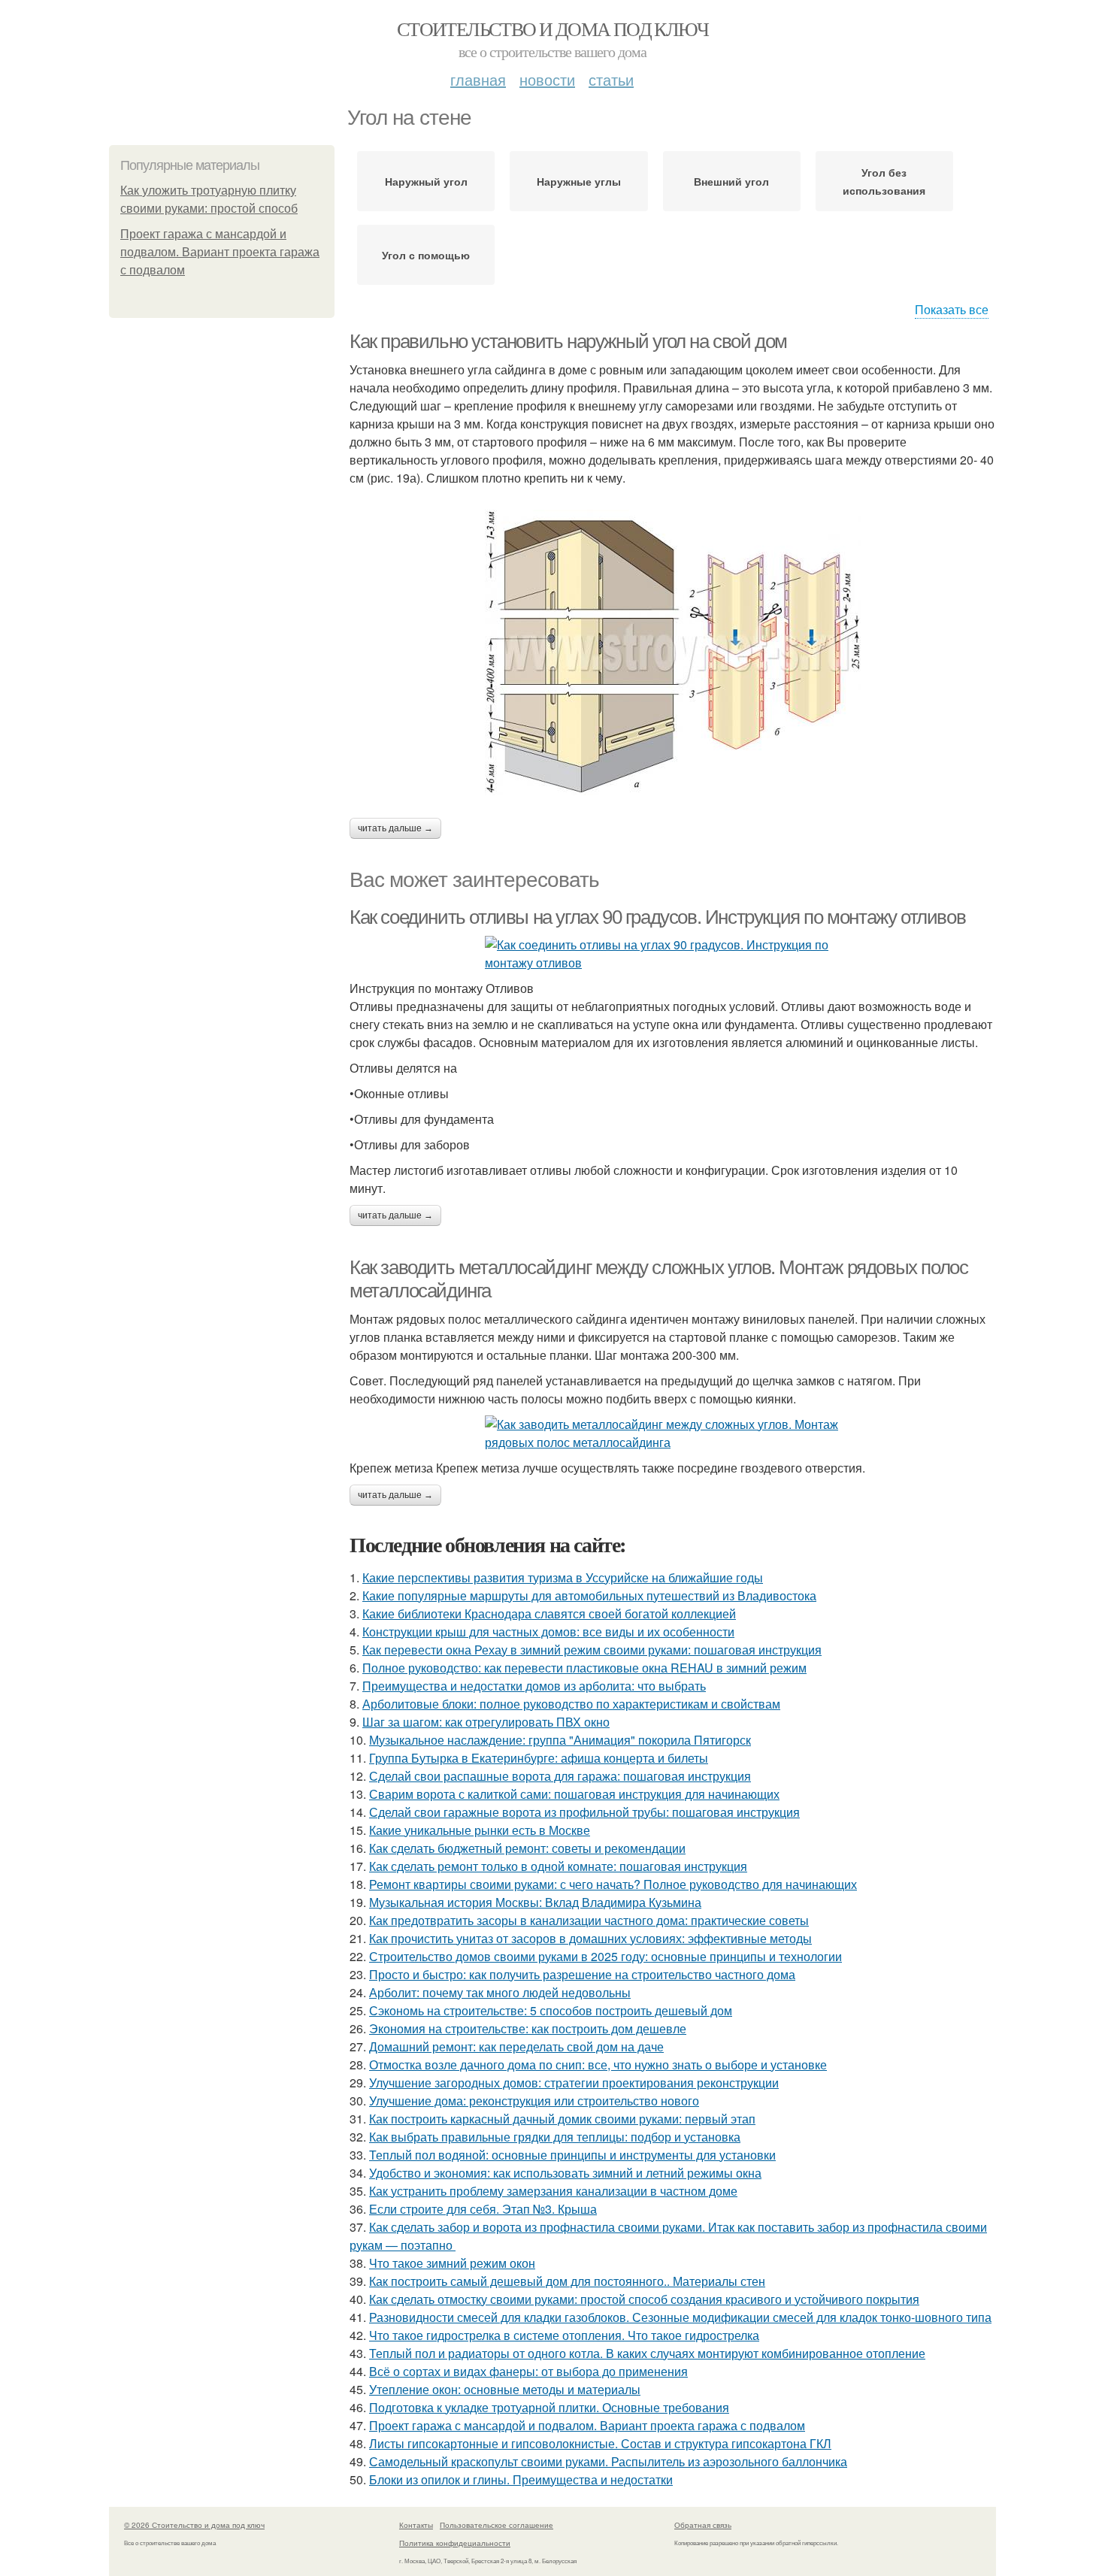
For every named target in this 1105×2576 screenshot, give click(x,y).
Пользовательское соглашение (496, 2525)
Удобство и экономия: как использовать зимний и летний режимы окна (565, 2173)
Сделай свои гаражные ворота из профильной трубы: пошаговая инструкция (584, 1812)
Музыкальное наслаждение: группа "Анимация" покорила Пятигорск (560, 1740)
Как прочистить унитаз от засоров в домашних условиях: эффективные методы (590, 1938)
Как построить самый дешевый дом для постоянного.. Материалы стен (567, 2281)
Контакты (416, 2525)
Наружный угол (426, 181)
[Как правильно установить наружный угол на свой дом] (673, 652)
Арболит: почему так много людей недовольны (500, 1992)
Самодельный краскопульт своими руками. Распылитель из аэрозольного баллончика (608, 2461)
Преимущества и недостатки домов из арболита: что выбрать (534, 1686)
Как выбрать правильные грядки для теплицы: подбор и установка (555, 2137)
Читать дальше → (395, 828)
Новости (547, 79)
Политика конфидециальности (455, 2543)
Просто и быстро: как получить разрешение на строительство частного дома (582, 1974)
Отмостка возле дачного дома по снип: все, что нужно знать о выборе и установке (598, 2064)
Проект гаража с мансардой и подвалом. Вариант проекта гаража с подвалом (220, 252)
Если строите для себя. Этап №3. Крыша (483, 2209)
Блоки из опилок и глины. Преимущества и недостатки (521, 2479)
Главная (478, 79)
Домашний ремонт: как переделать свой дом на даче (516, 2046)
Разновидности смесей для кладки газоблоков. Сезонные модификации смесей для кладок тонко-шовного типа (680, 2317)
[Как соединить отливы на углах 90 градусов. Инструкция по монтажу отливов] (673, 954)
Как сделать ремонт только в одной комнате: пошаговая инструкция (558, 1866)
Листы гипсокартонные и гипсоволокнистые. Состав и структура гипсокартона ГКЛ (600, 2443)
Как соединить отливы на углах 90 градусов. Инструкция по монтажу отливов (657, 917)
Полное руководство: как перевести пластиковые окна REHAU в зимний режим (584, 1668)
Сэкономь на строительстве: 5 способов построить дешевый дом (551, 2010)
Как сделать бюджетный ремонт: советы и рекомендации (527, 1848)
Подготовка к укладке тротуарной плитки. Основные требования (549, 2407)
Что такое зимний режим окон (452, 2263)
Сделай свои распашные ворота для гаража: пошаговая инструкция (560, 1776)
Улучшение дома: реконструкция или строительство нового (534, 2101)
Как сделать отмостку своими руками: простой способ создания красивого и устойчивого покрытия (644, 2299)
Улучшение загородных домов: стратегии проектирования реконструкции (574, 2083)
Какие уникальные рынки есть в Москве (480, 1830)
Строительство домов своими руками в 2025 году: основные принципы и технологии (605, 1956)
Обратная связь (703, 2525)
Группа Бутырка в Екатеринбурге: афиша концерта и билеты (539, 1758)
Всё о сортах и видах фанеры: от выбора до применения (528, 2371)
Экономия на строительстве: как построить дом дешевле (528, 2028)
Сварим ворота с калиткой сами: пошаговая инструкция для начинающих (574, 1794)
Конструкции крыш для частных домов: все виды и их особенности (548, 1632)
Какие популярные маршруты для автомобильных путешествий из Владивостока (589, 1595)
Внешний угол (731, 181)
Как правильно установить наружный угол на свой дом (568, 341)
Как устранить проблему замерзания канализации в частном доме (553, 2191)
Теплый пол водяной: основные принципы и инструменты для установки (572, 2155)
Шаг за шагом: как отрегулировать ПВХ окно (486, 1722)
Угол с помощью (426, 255)
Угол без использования (884, 181)
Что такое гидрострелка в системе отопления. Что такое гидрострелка (564, 2335)
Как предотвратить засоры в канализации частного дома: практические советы (589, 1920)
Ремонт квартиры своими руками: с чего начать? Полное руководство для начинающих (613, 1884)
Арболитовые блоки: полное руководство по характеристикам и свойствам (571, 1704)
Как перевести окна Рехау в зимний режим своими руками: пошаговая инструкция (592, 1650)
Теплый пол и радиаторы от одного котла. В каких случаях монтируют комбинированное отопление (647, 2353)
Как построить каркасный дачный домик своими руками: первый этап (562, 2119)
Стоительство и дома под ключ (552, 29)
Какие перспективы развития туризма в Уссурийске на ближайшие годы (563, 1577)
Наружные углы (579, 181)
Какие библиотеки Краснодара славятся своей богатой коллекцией (549, 1613)
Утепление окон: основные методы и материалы (505, 2389)
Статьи (611, 79)
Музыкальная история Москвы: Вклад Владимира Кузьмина (535, 1902)
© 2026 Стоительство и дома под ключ (194, 2525)
